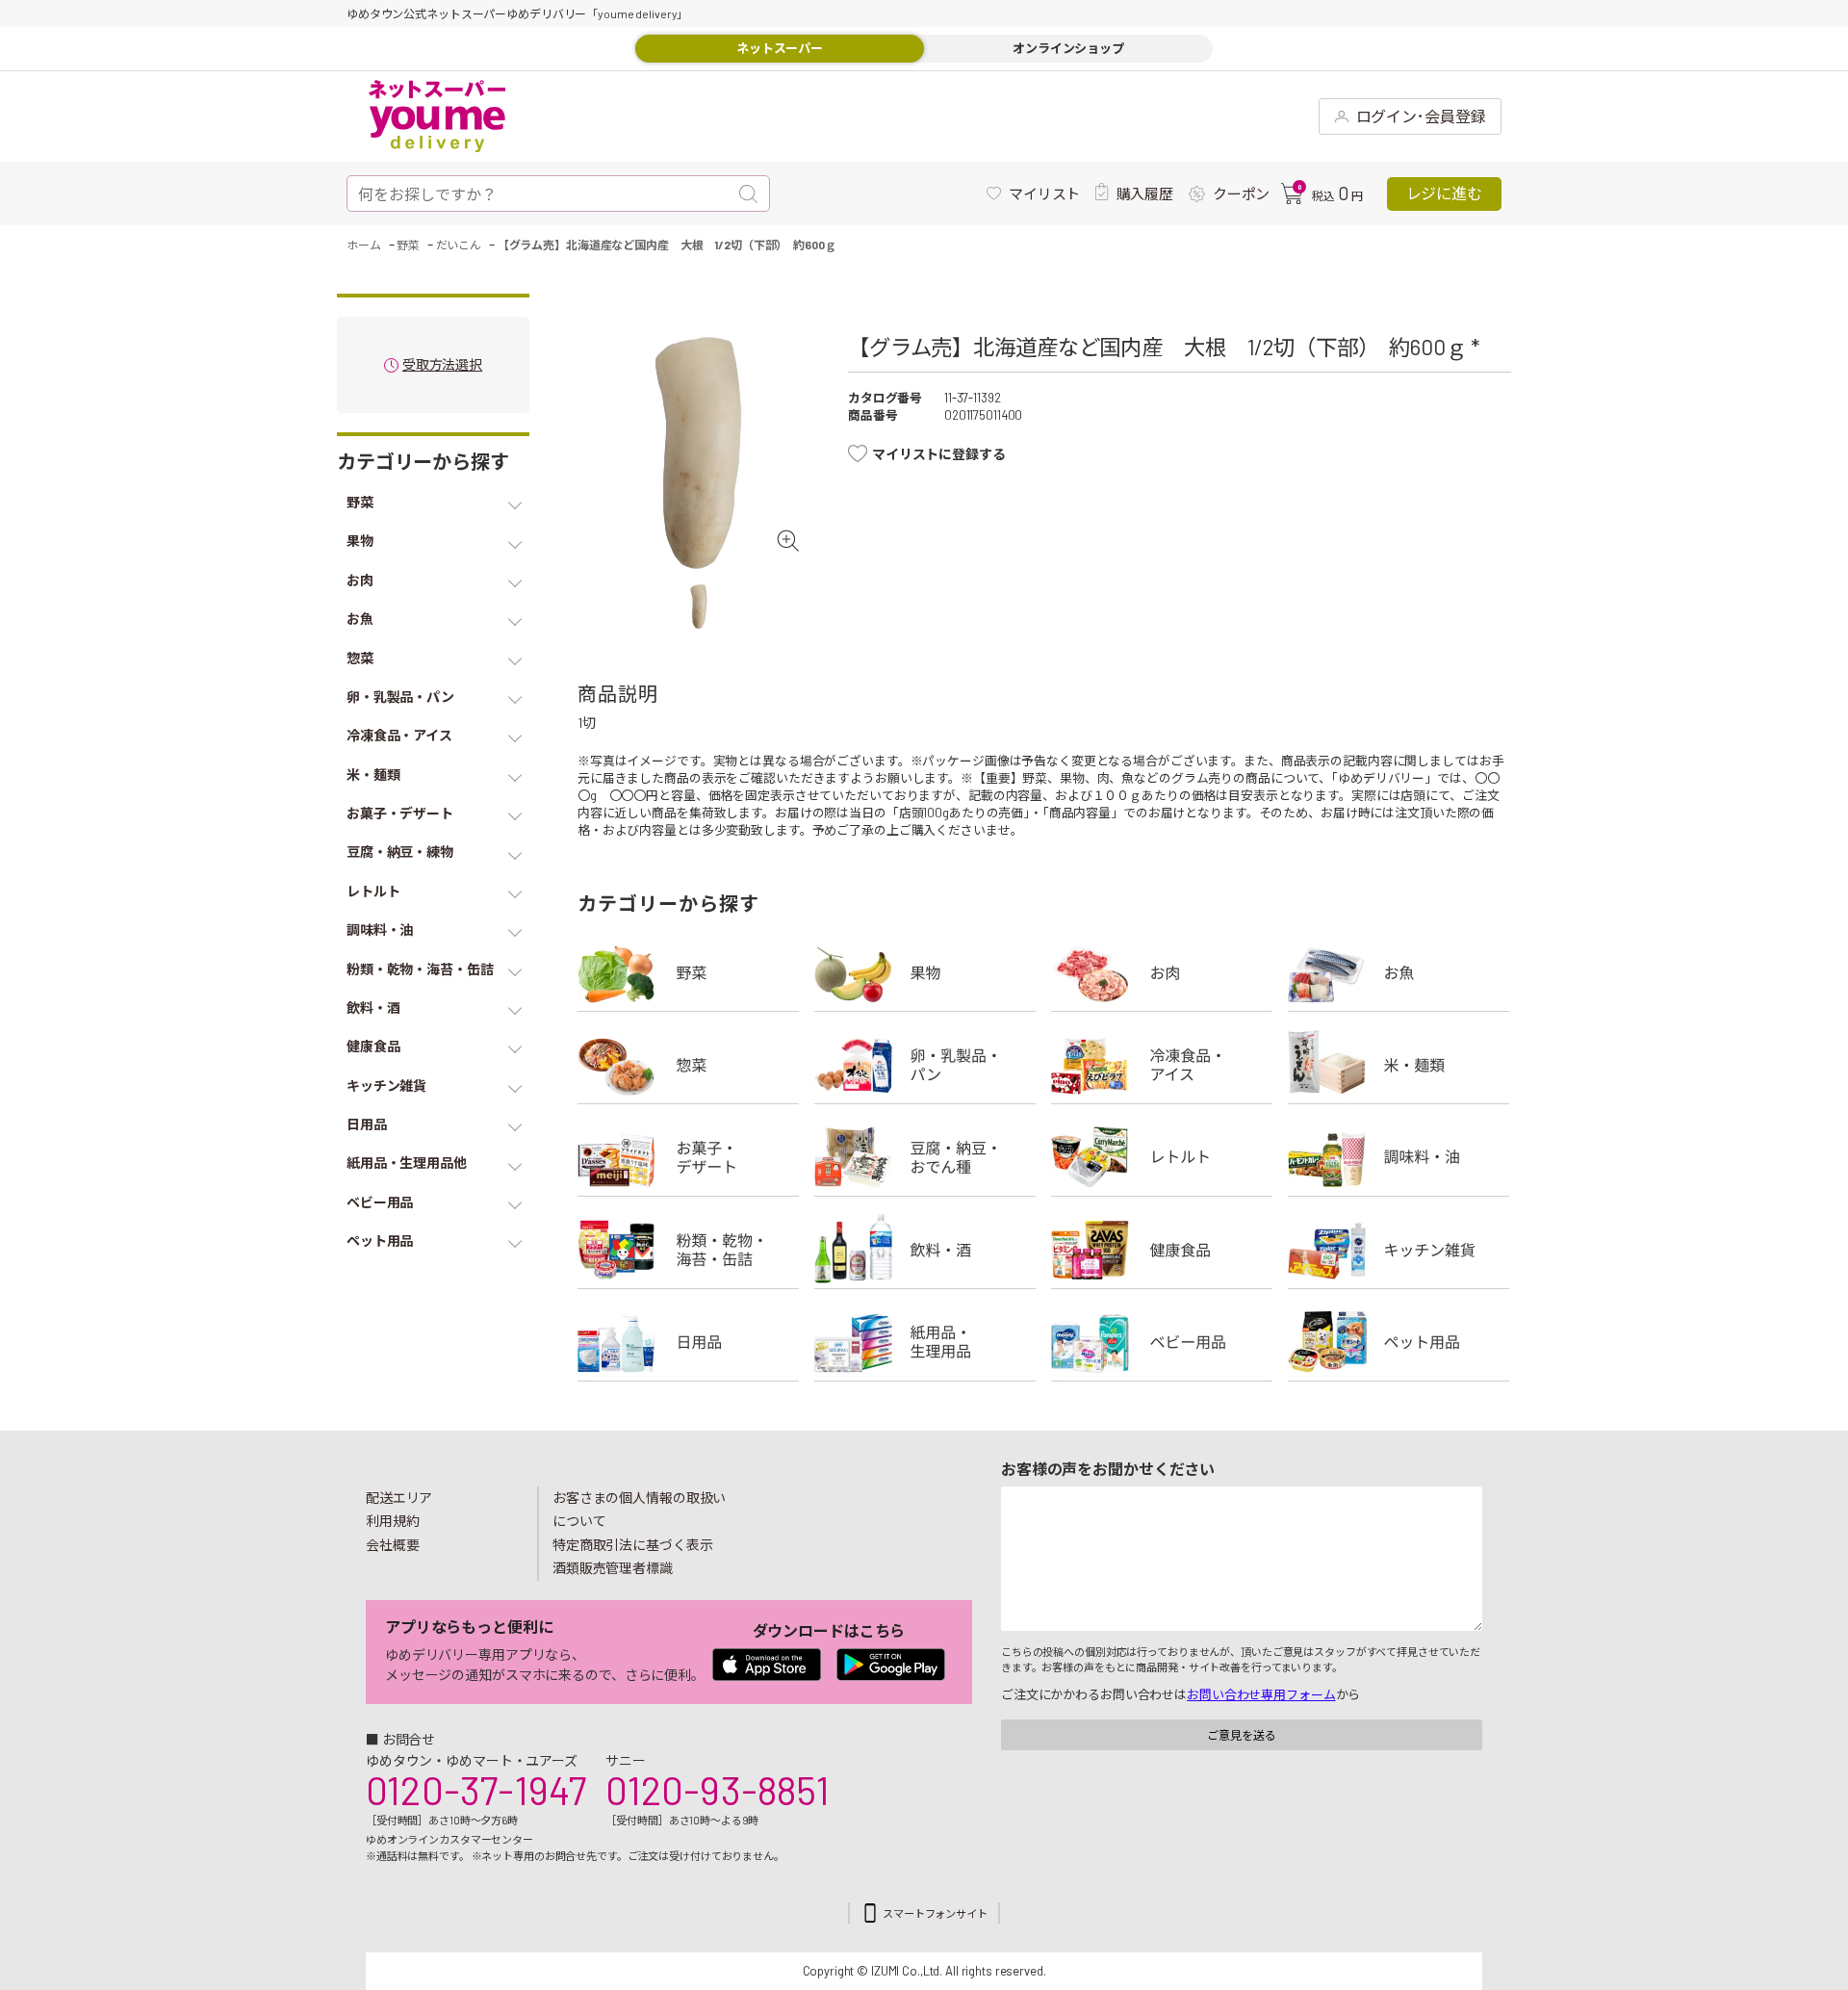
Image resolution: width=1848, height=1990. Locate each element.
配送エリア (399, 1498)
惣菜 (688, 1065)
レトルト (1162, 1157)
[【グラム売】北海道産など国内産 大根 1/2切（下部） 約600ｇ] (698, 453)
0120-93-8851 (717, 1790)
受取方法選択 (442, 365)
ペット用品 (1399, 1342)
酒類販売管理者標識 (613, 1568)
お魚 (1399, 972)
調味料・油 (1399, 1157)
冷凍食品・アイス (1162, 1065)
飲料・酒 (925, 1250)
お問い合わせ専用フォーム (1261, 1694)
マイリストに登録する (939, 454)
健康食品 (1162, 1250)
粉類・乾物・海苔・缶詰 (688, 1250)
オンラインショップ (1068, 48)
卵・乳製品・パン (925, 1065)
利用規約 (393, 1521)
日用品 (688, 1342)
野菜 (688, 972)
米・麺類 (1399, 1065)
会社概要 (393, 1545)
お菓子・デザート (688, 1157)
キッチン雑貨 (1399, 1250)
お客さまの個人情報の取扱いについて (639, 1510)
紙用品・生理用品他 (925, 1342)
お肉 (1162, 972)
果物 (925, 972)
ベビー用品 (1162, 1342)
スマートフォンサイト (935, 1913)
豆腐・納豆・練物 (925, 1157)
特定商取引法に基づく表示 (632, 1545)
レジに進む (1444, 193)
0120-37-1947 (476, 1790)
